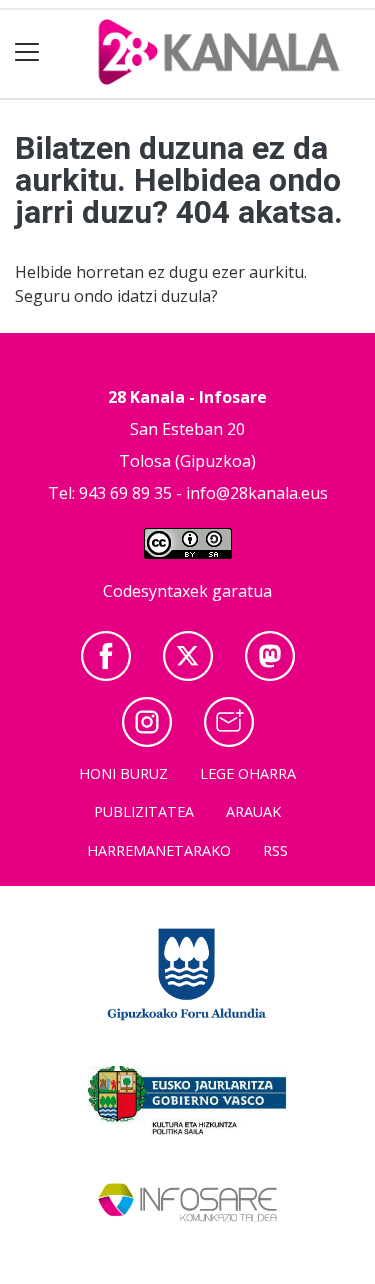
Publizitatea (144, 811)
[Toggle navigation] (27, 52)
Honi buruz (123, 773)
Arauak (253, 811)
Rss (275, 850)
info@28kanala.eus (257, 493)
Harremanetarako (159, 850)
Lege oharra (248, 773)
